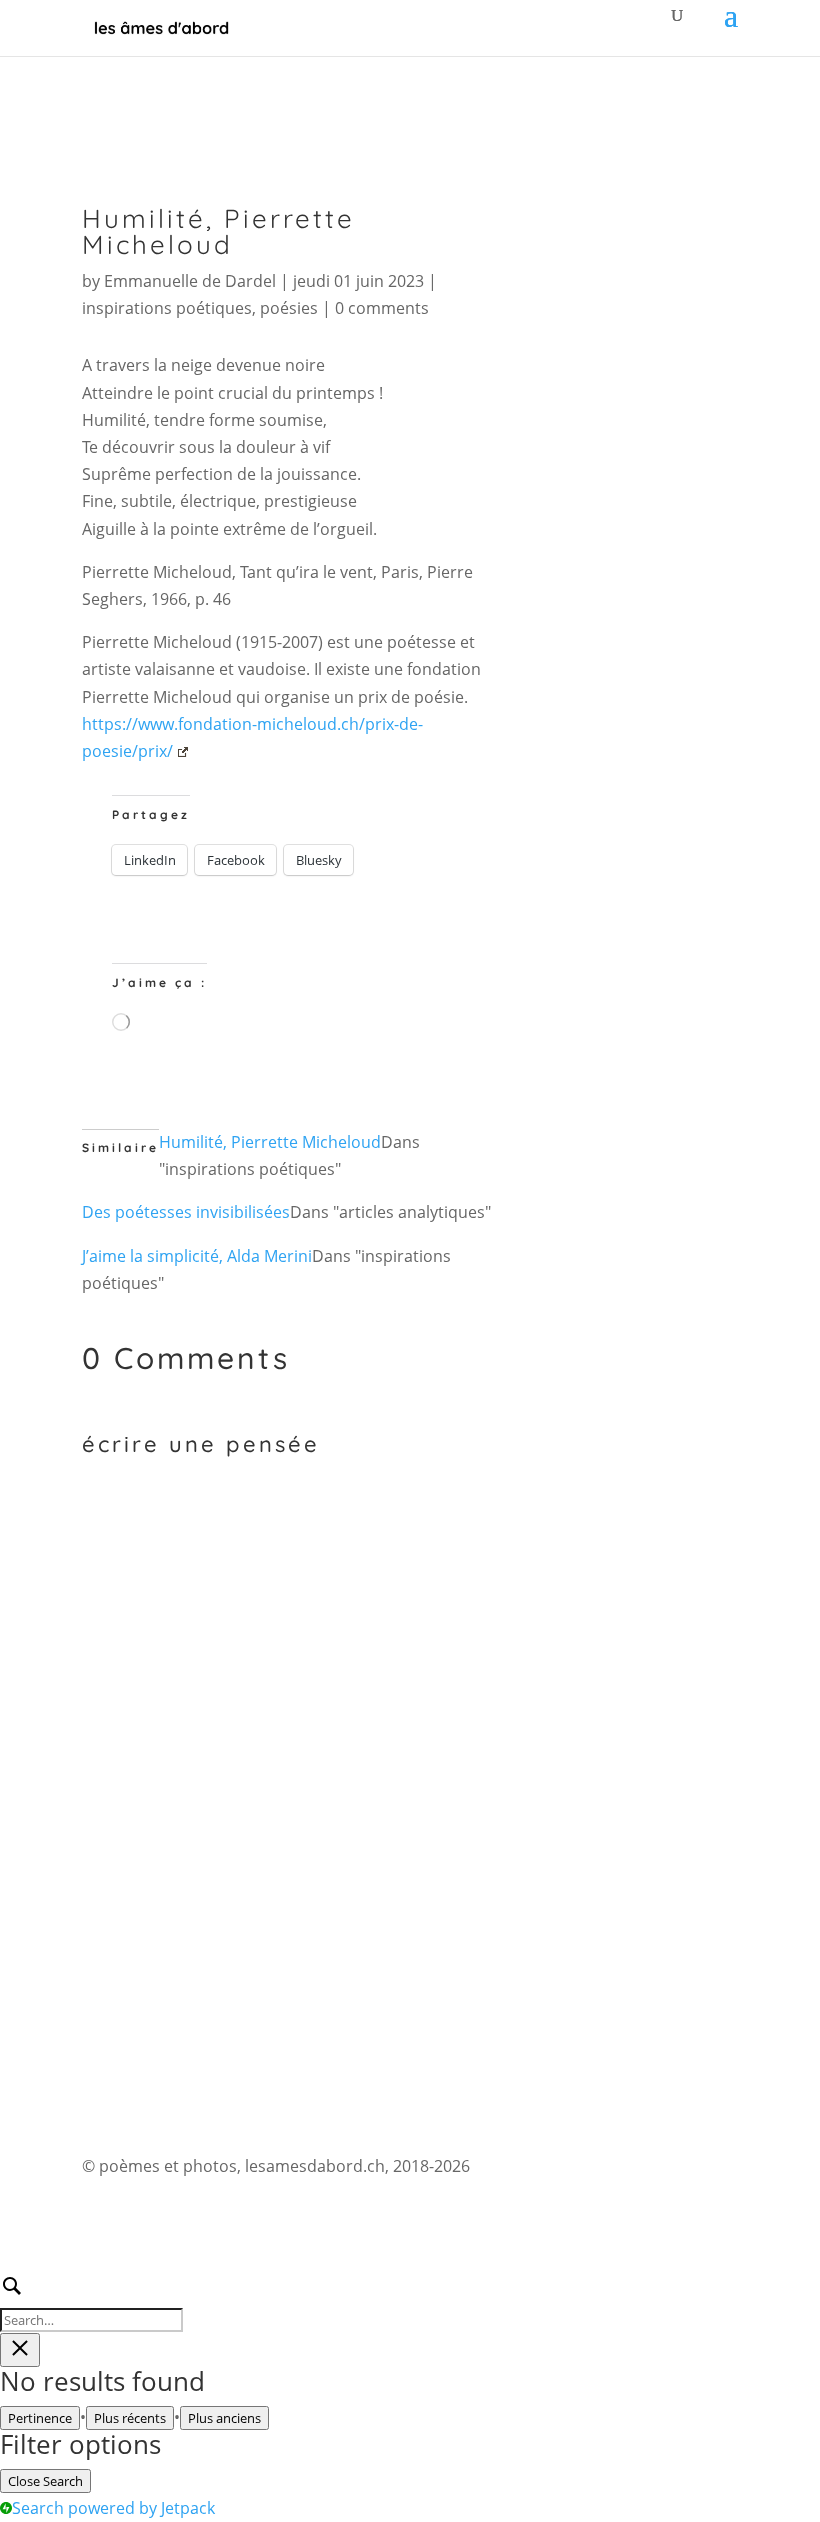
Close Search (45, 2481)
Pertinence (40, 2418)
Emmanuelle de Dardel (190, 281)
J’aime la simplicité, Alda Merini (197, 1256)
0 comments (382, 308)
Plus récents (130, 2418)
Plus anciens (224, 2418)
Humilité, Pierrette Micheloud (270, 1142)
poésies (289, 308)
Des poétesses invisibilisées (186, 1212)
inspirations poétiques (167, 308)
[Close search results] (20, 2350)
